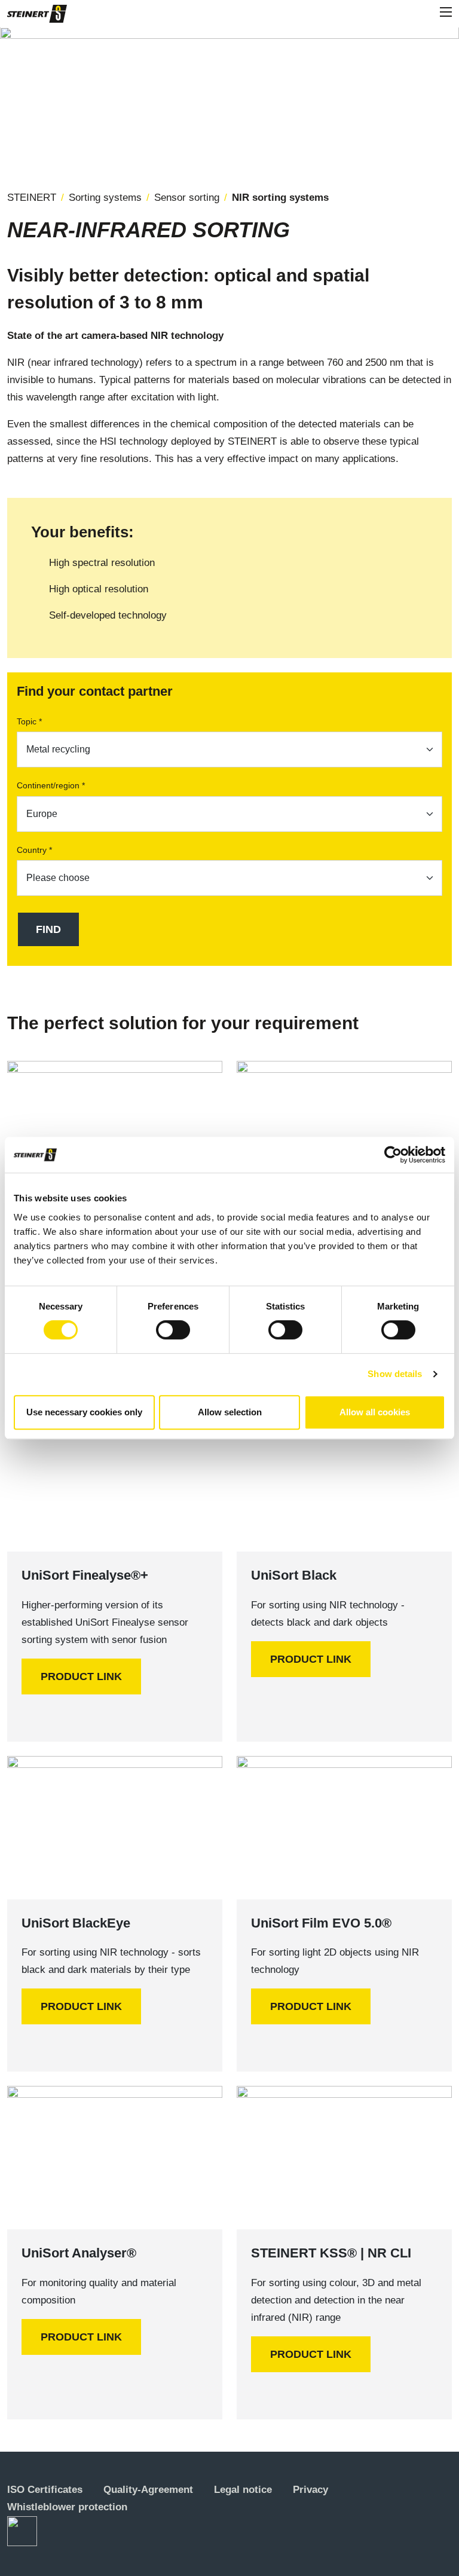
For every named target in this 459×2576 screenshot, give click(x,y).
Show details (395, 1374)
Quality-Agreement (148, 2490)
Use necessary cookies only (84, 1412)
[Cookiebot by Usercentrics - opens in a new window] (393, 1155)
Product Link (81, 1676)
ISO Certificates (45, 2490)
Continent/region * (51, 785)
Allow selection (230, 1412)
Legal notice (243, 2490)
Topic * (29, 721)
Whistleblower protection (67, 2507)
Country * (34, 850)
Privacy (310, 2490)
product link (311, 1659)
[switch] (173, 1330)
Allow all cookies (375, 1412)
